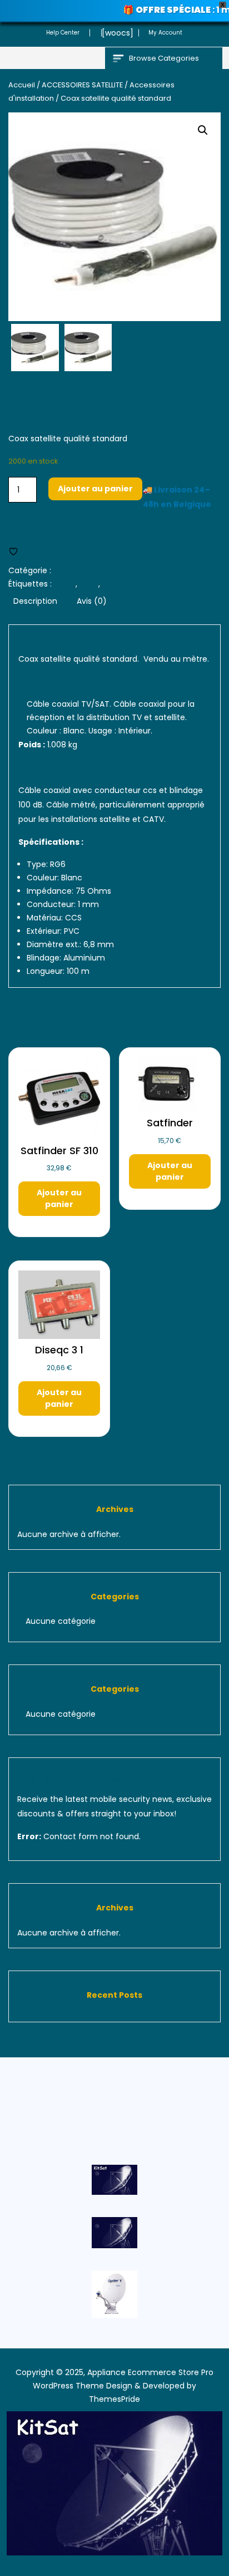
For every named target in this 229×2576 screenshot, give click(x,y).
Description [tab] (35, 601)
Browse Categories (164, 58)
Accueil (22, 85)
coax (89, 584)
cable (65, 584)
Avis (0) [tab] (92, 601)
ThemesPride (114, 2399)
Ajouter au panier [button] (59, 1198)
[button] (203, 130)
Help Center (63, 33)
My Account (165, 33)
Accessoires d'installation (102, 570)
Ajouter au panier (95, 489)
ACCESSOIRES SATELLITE (82, 85)
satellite (118, 584)
